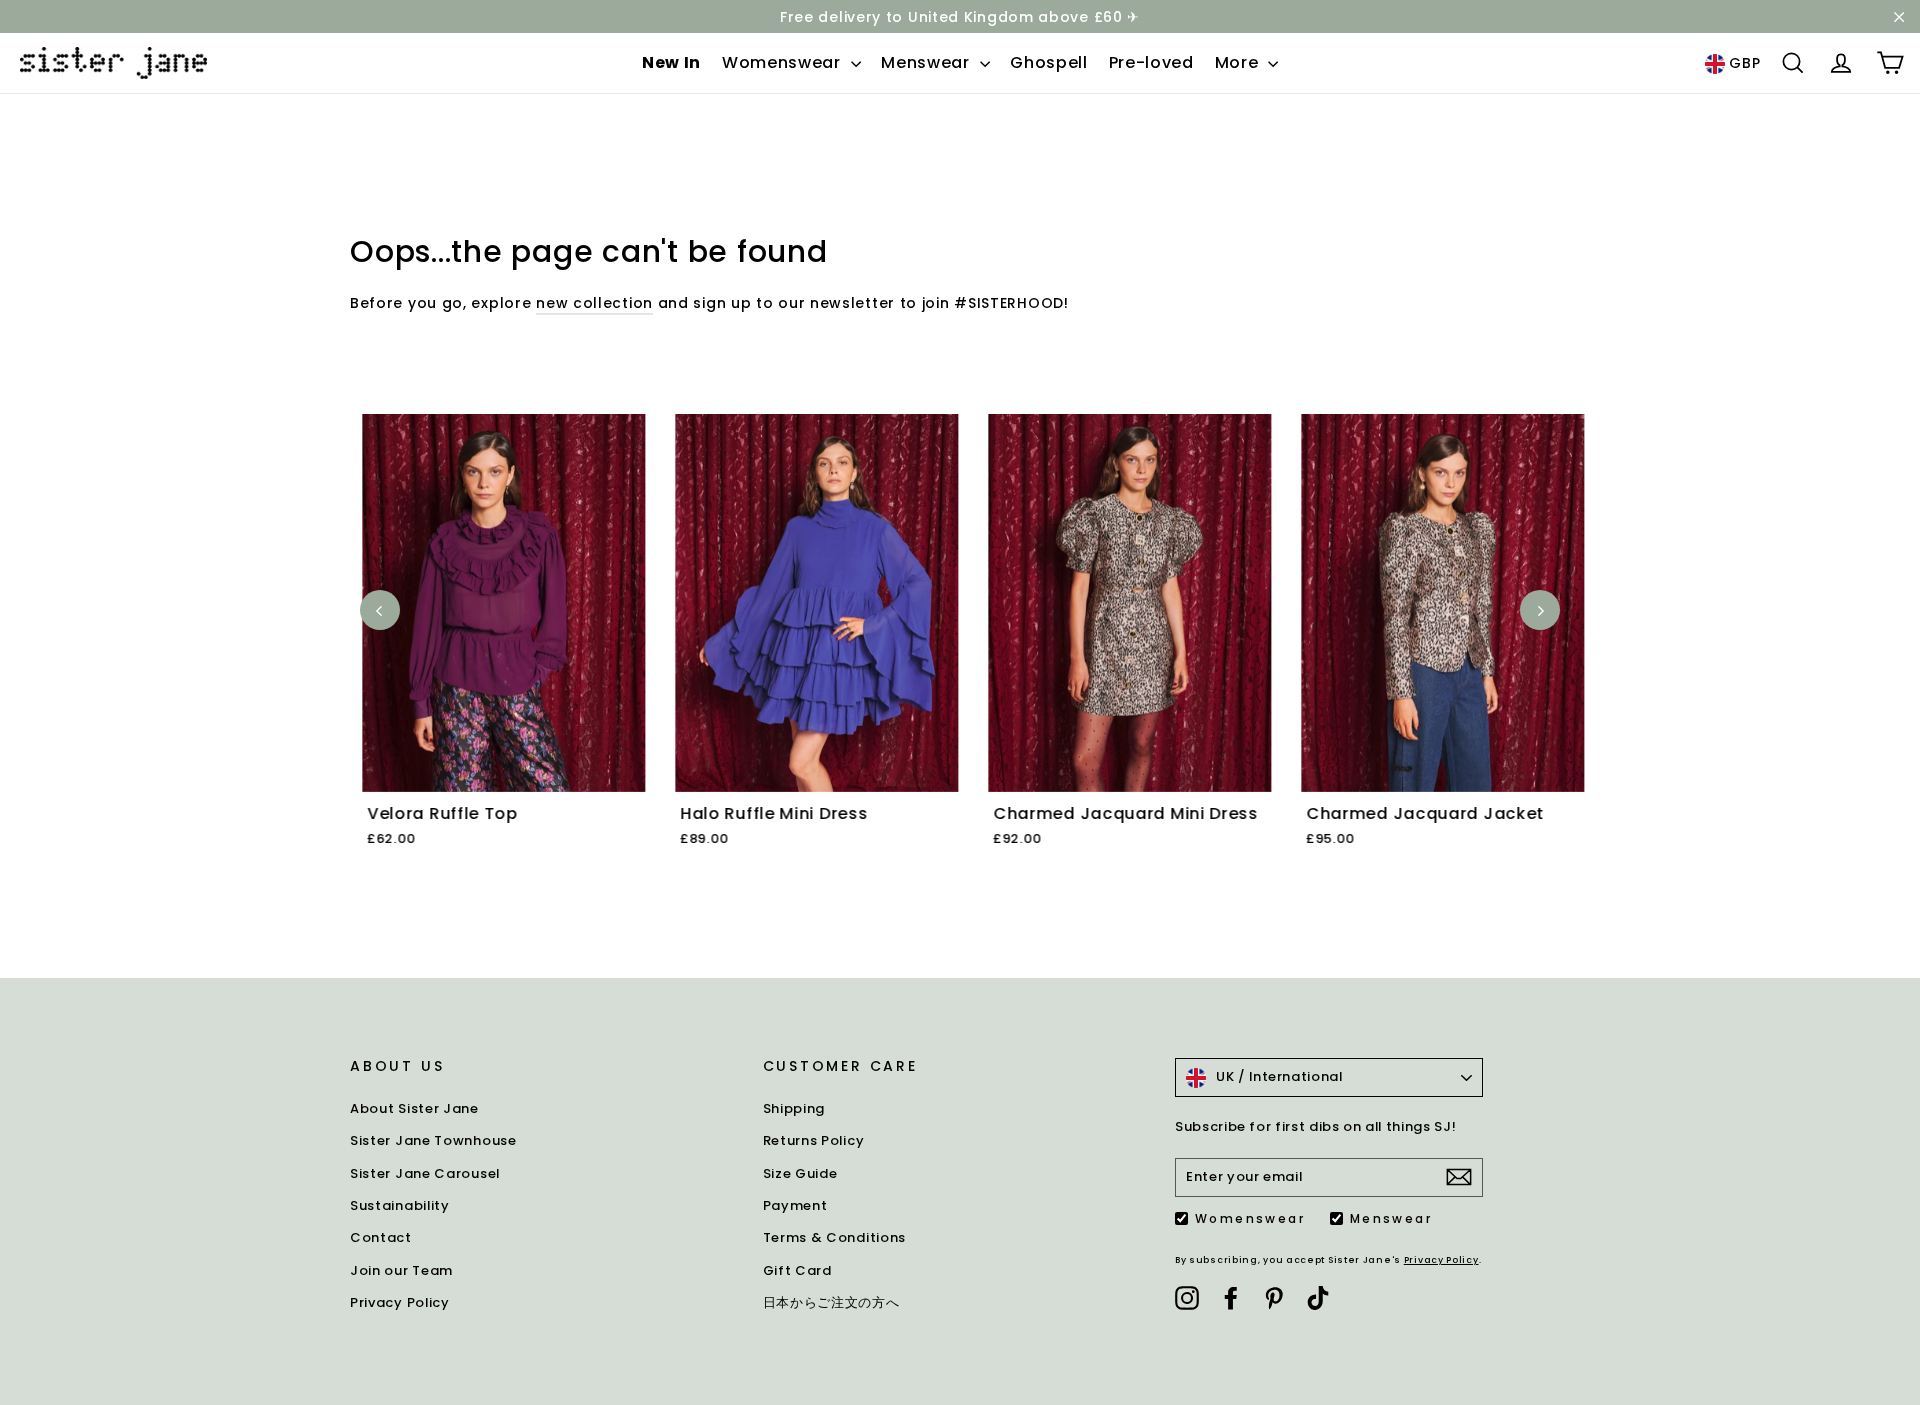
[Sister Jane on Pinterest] (1274, 1297)
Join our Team (401, 1270)
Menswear (927, 62)
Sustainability (400, 1205)
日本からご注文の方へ (831, 1302)
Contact (381, 1237)
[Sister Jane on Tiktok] (1318, 1297)
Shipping (794, 1108)
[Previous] (380, 610)
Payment (795, 1205)
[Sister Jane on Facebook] (1231, 1297)
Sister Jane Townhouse (433, 1140)
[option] (491, 654)
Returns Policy (814, 1140)
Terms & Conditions (835, 1237)
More (1239, 62)
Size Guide (800, 1173)
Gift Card (797, 1270)
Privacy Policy (400, 1302)
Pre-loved (1151, 62)
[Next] (1540, 610)
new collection (594, 303)
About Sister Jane (414, 1108)
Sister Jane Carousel (425, 1173)
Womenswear (784, 62)
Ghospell (1049, 62)
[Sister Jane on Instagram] (1187, 1297)
